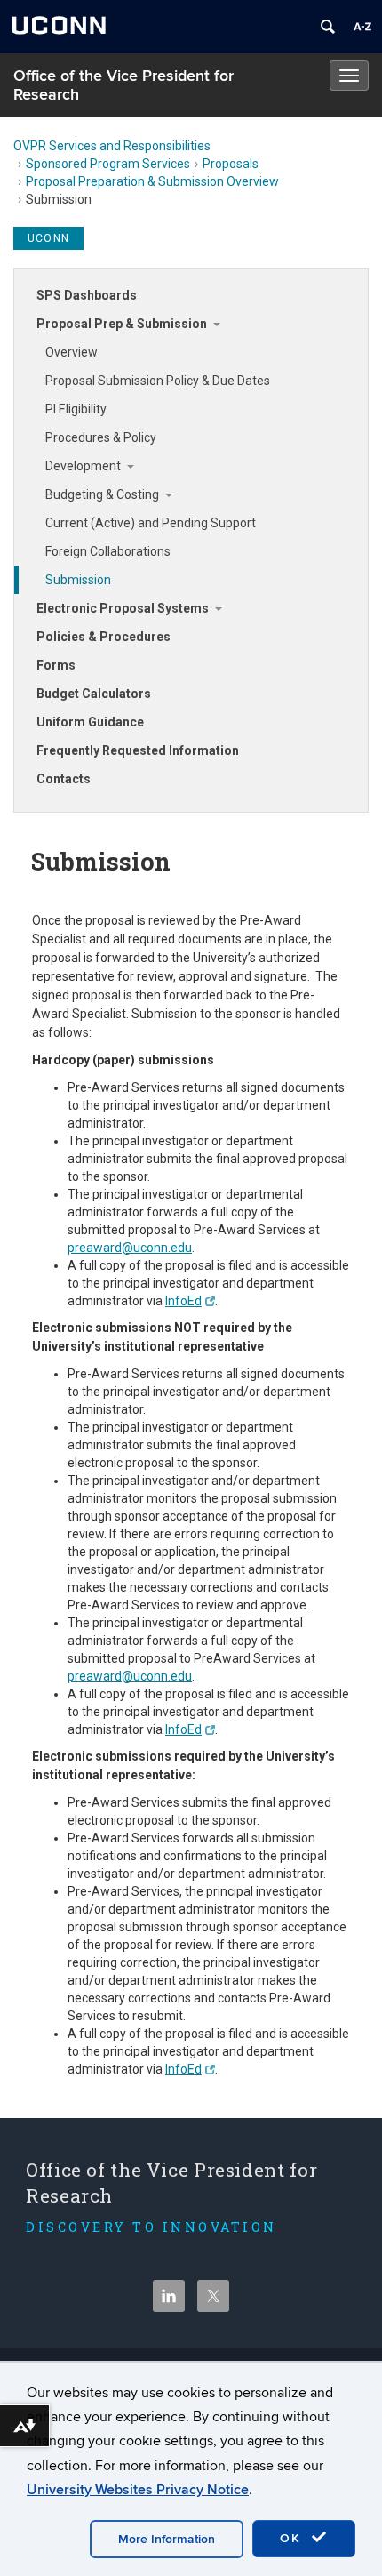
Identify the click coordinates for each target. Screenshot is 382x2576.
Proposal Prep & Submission (122, 324)
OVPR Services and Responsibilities (112, 146)
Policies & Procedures (103, 637)
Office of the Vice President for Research (123, 85)
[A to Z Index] (362, 27)
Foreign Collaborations (108, 551)
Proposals (231, 164)
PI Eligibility (76, 409)
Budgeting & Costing (102, 494)
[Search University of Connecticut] (328, 27)
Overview (72, 352)
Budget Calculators (94, 694)
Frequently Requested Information (138, 750)
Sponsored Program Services (108, 164)
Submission (78, 580)
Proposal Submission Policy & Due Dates (158, 381)
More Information (167, 2539)
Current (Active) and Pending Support (151, 523)
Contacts (64, 779)
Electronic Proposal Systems (123, 608)
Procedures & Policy (101, 437)
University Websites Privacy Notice (138, 2490)
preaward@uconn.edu (130, 1248)
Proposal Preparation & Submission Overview (152, 181)
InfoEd (183, 1301)
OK (293, 2538)
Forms (56, 665)
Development (83, 466)
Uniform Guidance (90, 722)
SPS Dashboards (87, 295)
